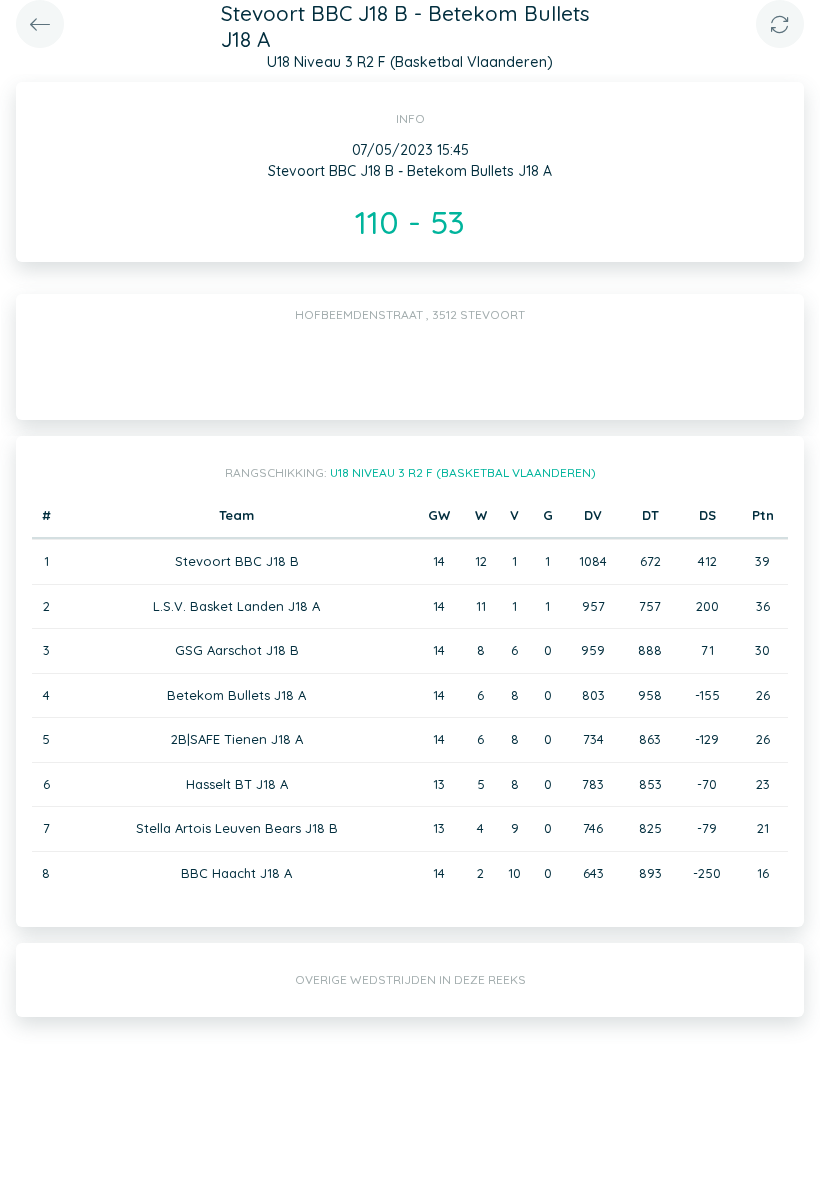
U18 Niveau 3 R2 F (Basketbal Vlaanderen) (463, 472)
